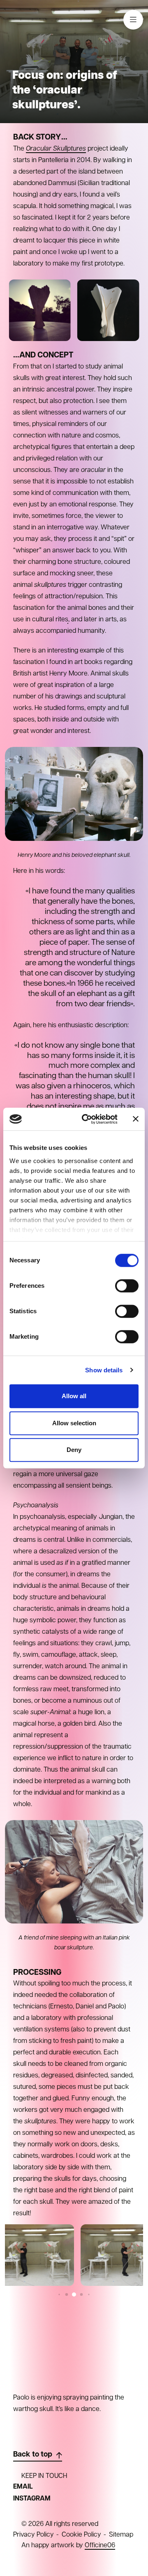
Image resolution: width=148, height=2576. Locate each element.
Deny (74, 1450)
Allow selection (74, 1423)
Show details (104, 1370)
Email (23, 2487)
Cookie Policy (81, 2535)
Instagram (32, 2499)
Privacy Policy (34, 2535)
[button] (59, 2295)
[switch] (127, 1286)
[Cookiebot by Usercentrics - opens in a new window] (87, 1119)
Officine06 (100, 2546)
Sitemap (121, 2535)
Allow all (74, 1396)
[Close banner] (136, 1119)
